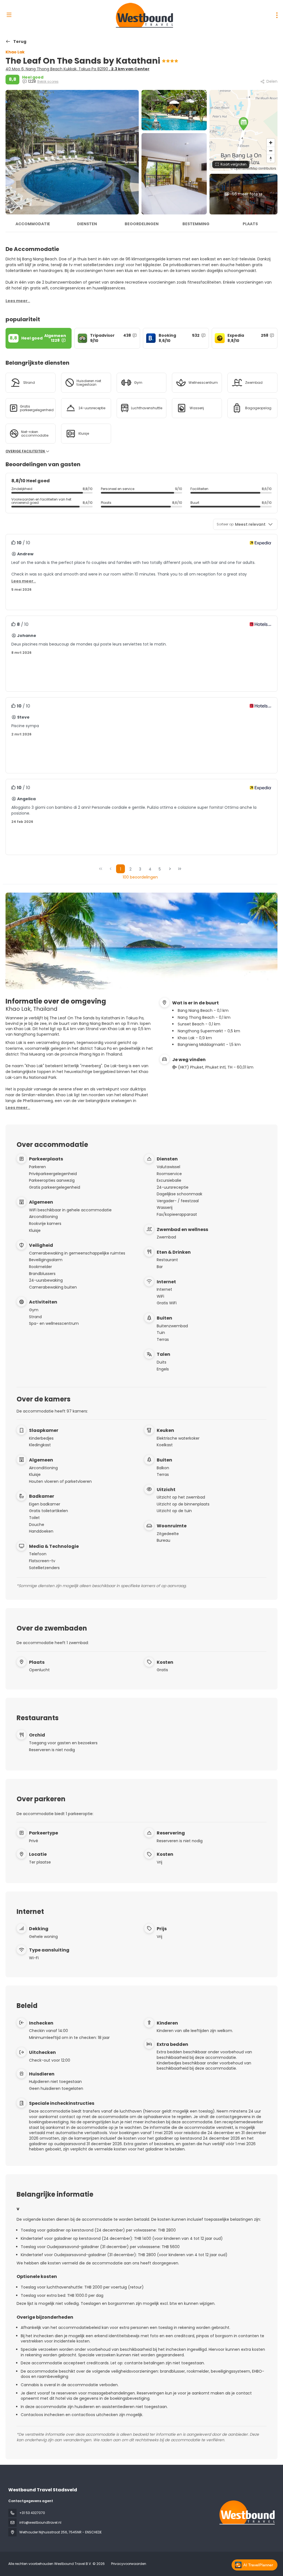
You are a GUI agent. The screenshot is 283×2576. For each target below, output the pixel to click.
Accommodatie (33, 224)
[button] (243, 124)
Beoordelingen (142, 224)
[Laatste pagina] (180, 869)
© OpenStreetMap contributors (253, 168)
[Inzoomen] (271, 143)
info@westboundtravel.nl (40, 2522)
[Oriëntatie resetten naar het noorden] (271, 159)
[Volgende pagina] (170, 869)
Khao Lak (15, 52)
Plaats (250, 224)
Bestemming (196, 224)
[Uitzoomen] (271, 151)
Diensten (87, 224)
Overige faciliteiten (26, 451)
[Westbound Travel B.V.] (247, 2512)
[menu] (277, 15)
